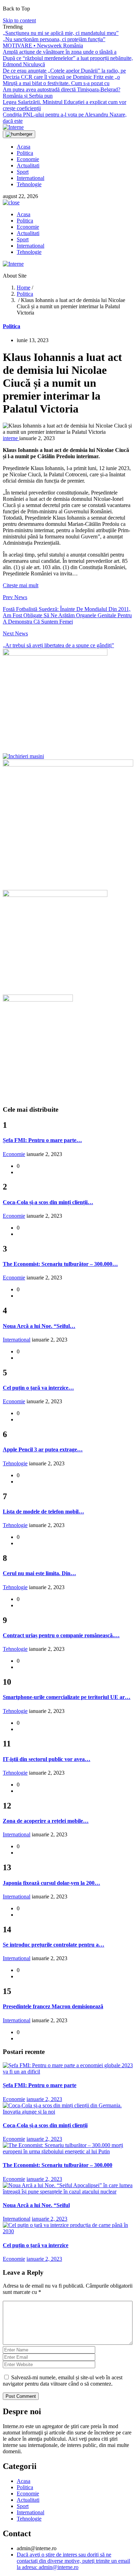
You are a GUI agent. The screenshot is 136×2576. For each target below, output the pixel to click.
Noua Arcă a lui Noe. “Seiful (36, 2205)
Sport (23, 172)
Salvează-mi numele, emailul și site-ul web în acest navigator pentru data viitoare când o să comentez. (63, 2381)
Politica (25, 153)
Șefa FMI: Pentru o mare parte (40, 2085)
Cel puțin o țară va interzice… (38, 1388)
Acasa (24, 147)
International (31, 178)
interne (11, 438)
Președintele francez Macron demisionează (53, 2006)
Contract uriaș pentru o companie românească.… (61, 1635)
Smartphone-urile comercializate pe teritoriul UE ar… (67, 1697)
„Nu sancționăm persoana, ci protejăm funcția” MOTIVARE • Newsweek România (54, 42)
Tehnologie (29, 184)
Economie (28, 159)
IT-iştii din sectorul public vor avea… (47, 1759)
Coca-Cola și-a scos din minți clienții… (48, 1202)
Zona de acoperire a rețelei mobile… (46, 1821)
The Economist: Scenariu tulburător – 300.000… (60, 1264)
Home (24, 288)
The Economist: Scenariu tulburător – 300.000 (58, 2165)
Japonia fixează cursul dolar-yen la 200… (51, 1883)
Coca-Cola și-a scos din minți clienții (45, 2125)
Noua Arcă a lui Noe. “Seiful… (39, 1326)
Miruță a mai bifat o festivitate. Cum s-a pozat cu (56, 83)
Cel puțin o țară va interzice (36, 2245)
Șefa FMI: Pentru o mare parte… (42, 1140)
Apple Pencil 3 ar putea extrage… (43, 1449)
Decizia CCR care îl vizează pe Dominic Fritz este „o (61, 77)
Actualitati (28, 165)
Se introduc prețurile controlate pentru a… (54, 1945)
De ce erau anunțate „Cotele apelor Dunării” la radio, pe (64, 71)
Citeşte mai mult (21, 585)
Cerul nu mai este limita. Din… (39, 1573)
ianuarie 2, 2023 (44, 2099)
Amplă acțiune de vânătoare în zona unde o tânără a (60, 52)
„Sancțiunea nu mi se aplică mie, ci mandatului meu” (61, 33)
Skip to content (19, 20)
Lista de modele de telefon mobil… (43, 1512)
